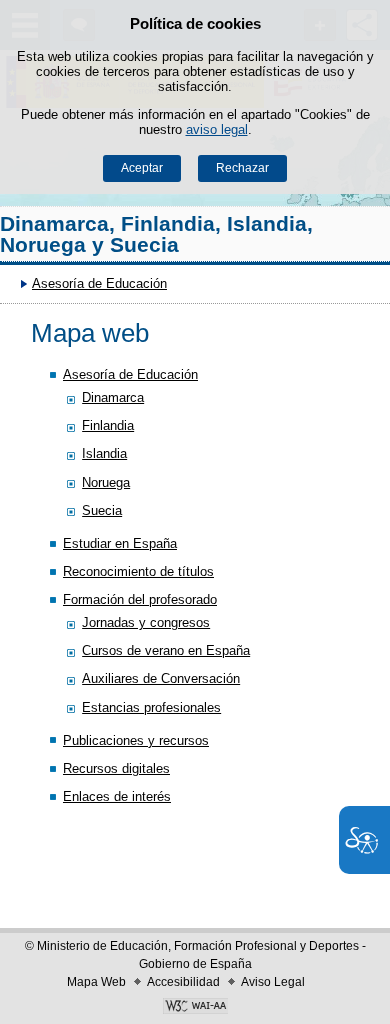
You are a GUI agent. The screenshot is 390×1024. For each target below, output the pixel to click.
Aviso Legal (273, 982)
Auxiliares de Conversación (161, 678)
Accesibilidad (183, 982)
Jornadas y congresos (146, 622)
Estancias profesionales (151, 707)
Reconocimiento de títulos (138, 571)
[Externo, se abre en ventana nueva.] (195, 1008)
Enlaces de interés (117, 796)
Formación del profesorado (140, 599)
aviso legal (217, 129)
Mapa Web (96, 982)
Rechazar (242, 168)
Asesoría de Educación (99, 283)
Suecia (102, 510)
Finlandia (108, 425)
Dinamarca (113, 397)
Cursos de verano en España (166, 650)
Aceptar (142, 168)
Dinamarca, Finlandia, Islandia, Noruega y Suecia (156, 234)
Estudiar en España (120, 543)
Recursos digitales (116, 768)
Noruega (106, 482)
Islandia (104, 453)
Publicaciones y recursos (136, 740)
